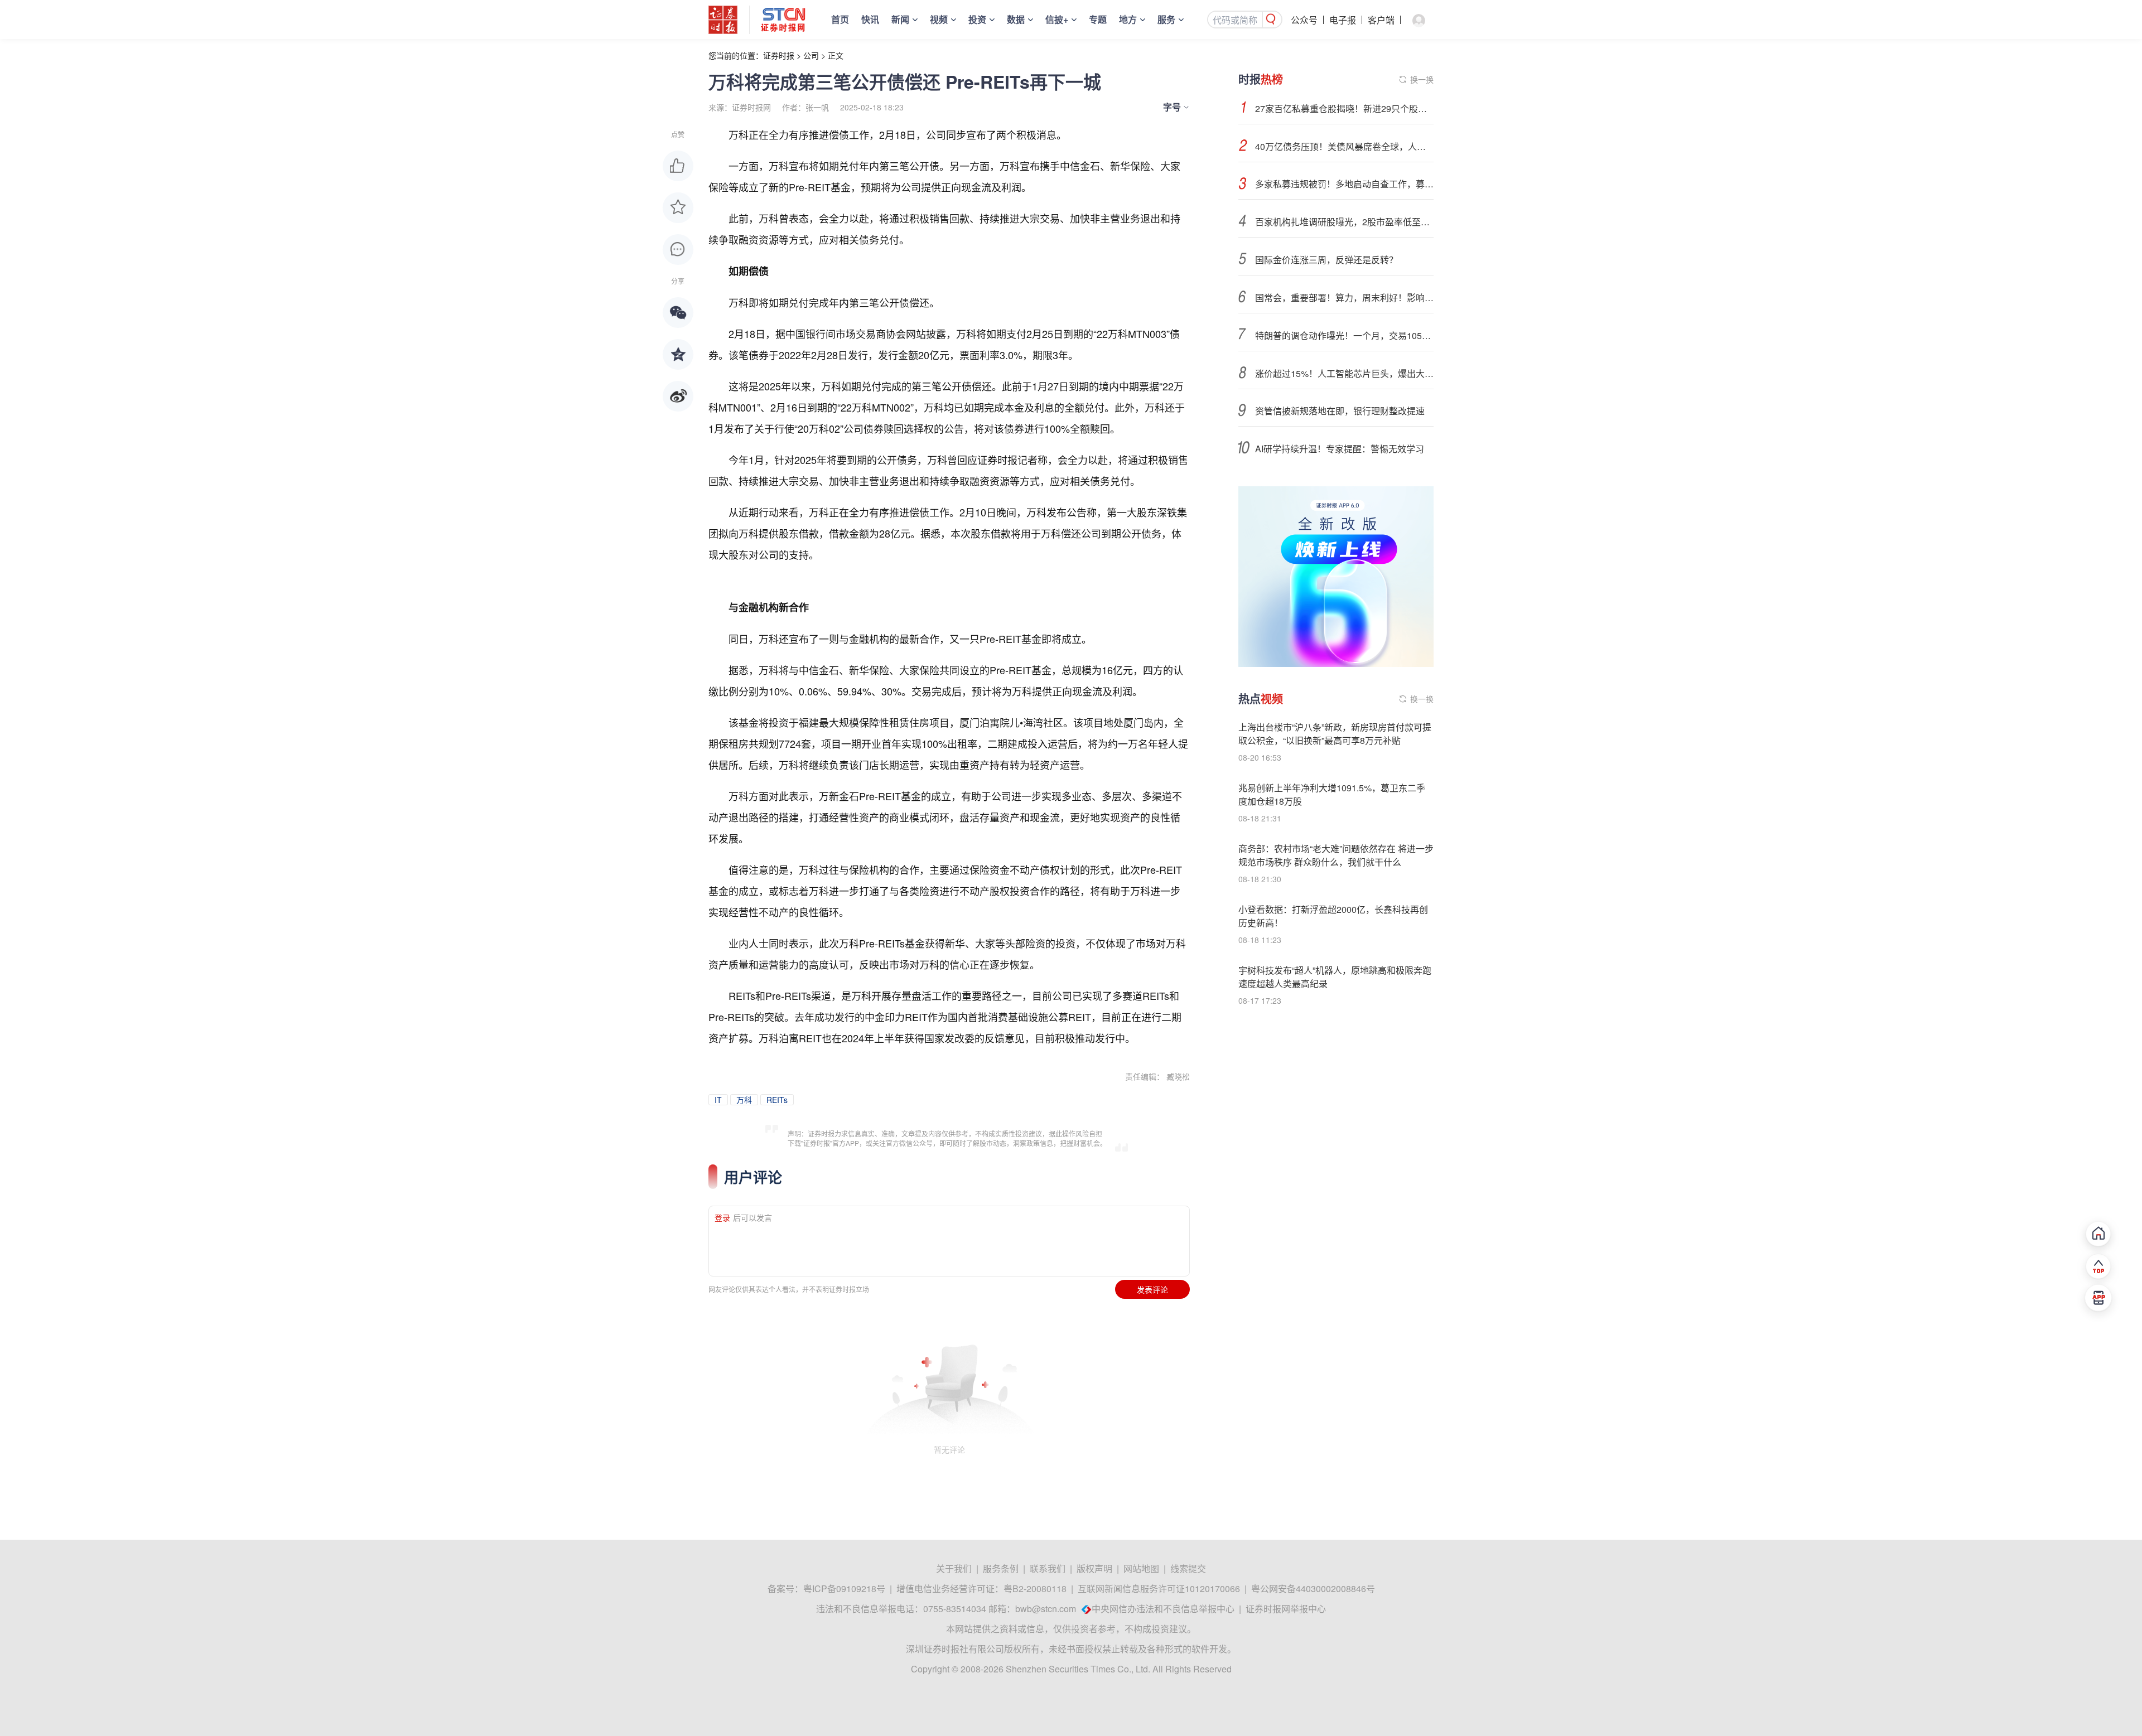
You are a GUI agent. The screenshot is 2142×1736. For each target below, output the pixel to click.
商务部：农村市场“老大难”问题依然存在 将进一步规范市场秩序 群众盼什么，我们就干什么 (1336, 855)
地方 (1128, 19)
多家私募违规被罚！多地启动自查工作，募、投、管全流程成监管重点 (1344, 184)
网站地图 (1141, 1568)
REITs (777, 1100)
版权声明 (1094, 1568)
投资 (977, 19)
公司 (811, 55)
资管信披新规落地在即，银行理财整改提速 (1340, 411)
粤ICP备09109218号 (844, 1588)
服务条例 (1001, 1568)
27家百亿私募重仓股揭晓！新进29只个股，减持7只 (1344, 108)
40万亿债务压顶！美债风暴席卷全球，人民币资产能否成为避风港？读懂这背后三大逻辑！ (1344, 146)
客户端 (1381, 20)
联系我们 (1048, 1568)
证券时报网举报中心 (1286, 1609)
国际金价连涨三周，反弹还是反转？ (1326, 260)
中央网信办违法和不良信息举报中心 (1163, 1609)
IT (718, 1100)
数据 (1016, 19)
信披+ (1057, 19)
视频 (939, 19)
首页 (840, 19)
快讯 (870, 19)
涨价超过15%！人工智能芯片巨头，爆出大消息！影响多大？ (1344, 373)
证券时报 (779, 55)
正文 (836, 55)
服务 (1166, 19)
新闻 (900, 19)
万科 (744, 1100)
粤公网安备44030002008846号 (1313, 1588)
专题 (1098, 19)
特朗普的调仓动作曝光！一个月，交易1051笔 (1344, 335)
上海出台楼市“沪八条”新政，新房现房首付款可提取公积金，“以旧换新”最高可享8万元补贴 (1335, 734)
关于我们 (954, 1568)
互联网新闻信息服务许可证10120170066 (1159, 1588)
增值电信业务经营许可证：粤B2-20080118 (981, 1588)
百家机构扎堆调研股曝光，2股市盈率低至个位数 (1344, 222)
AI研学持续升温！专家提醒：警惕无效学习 (1340, 449)
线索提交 (1188, 1568)
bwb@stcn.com (1046, 1609)
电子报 (1343, 20)
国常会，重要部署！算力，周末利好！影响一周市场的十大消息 (1344, 298)
